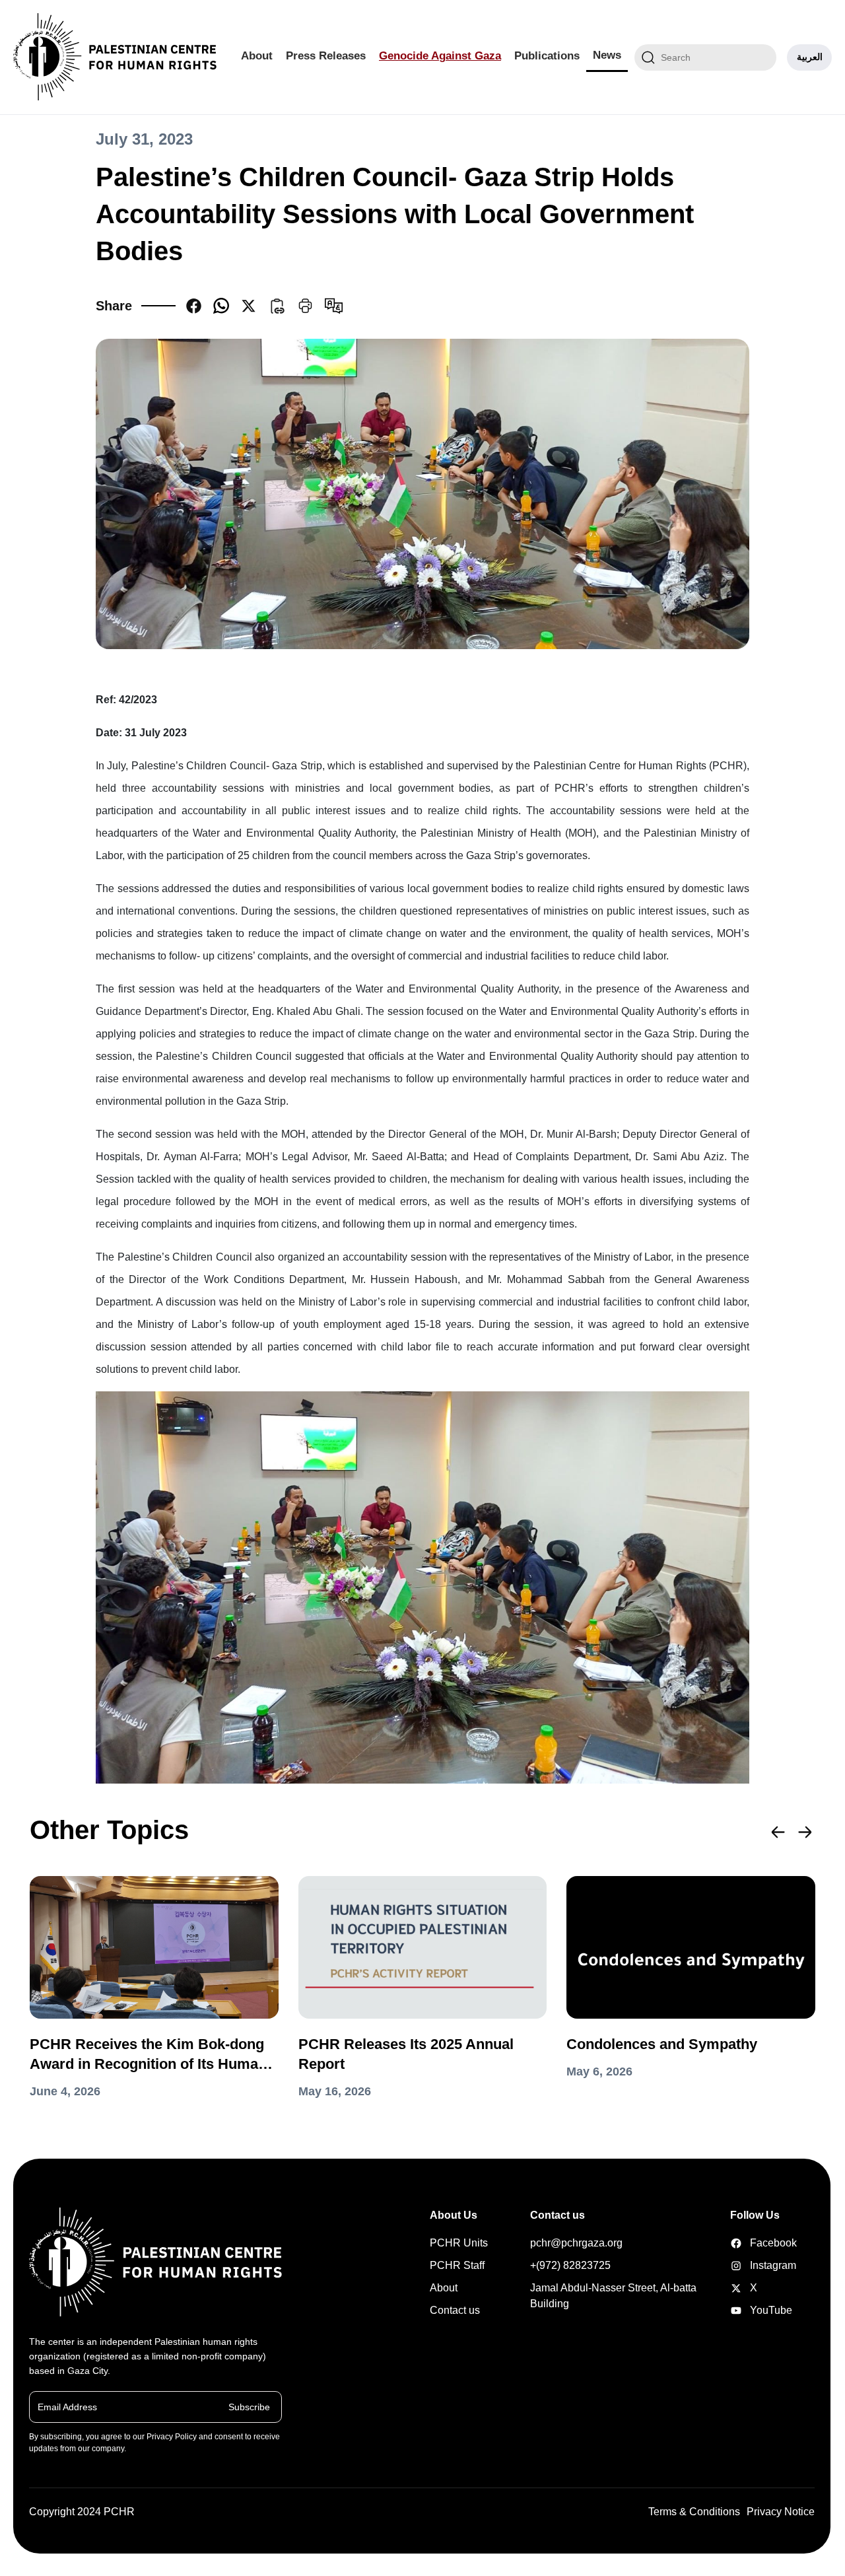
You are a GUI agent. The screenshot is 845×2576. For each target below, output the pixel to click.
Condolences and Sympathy (662, 2044)
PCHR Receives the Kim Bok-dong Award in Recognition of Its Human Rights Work (148, 2055)
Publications (547, 56)
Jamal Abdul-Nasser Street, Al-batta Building (613, 2296)
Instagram (751, 2265)
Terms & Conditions (694, 2512)
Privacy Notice (781, 2512)
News (607, 55)
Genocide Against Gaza (440, 56)
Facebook (751, 2243)
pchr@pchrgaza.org (576, 2243)
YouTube (751, 2310)
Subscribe (249, 2406)
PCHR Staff (457, 2265)
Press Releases (326, 56)
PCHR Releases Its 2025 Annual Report (406, 2054)
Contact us (455, 2310)
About (257, 56)
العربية (810, 57)
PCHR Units (459, 2243)
